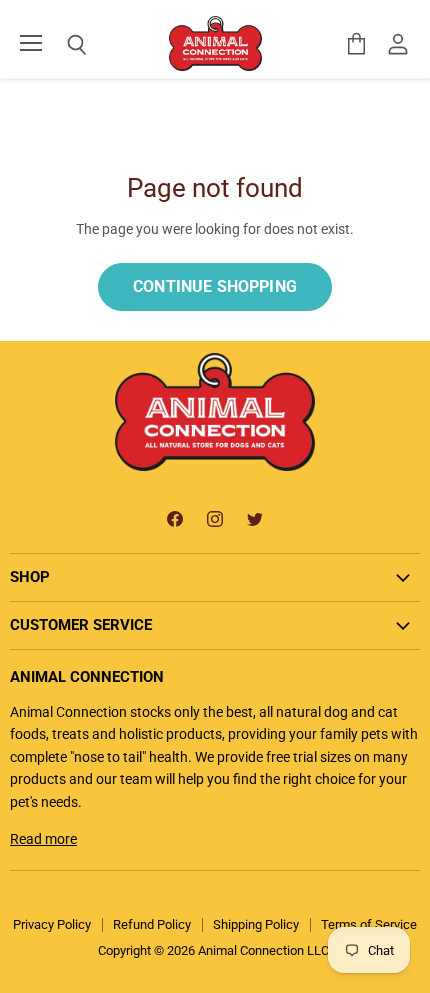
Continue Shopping (215, 286)
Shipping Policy (256, 924)
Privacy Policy (52, 924)
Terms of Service (369, 924)
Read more (43, 839)
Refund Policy (152, 924)
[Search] (62, 45)
